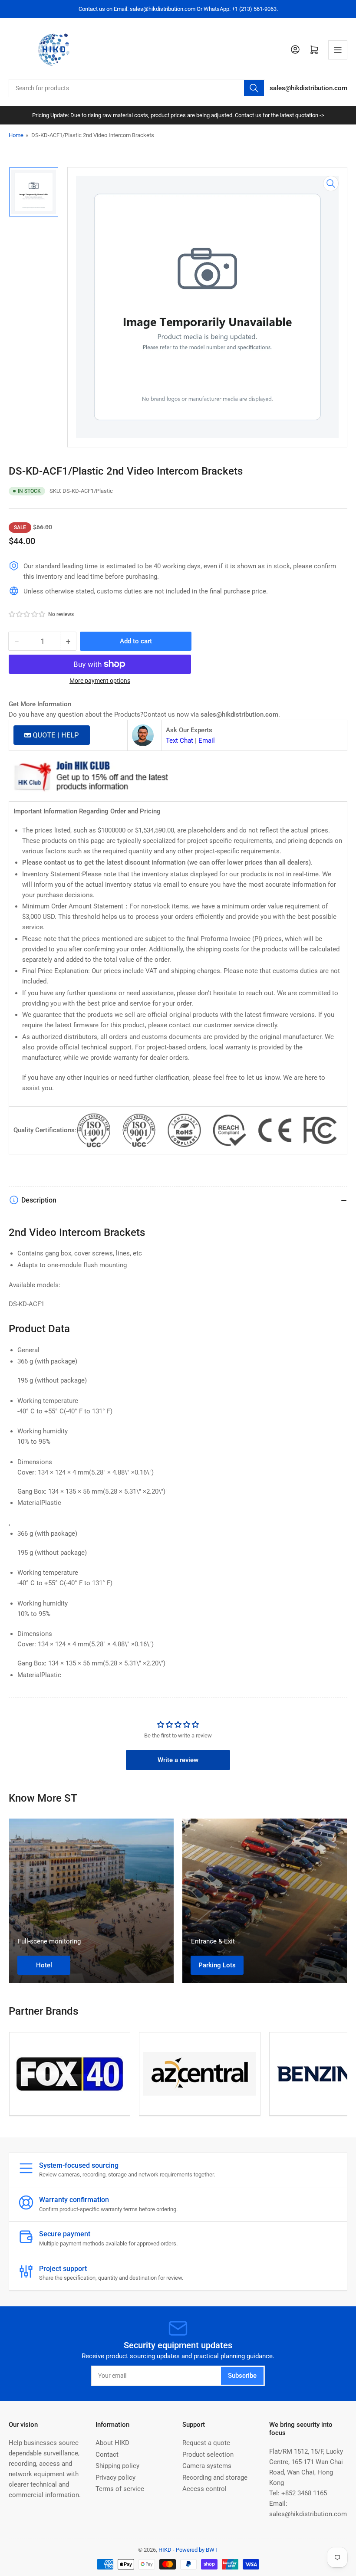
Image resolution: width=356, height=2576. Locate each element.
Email (207, 741)
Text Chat (180, 741)
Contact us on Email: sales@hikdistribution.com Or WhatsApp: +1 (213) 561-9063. (178, 9)
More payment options (100, 681)
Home (16, 135)
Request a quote (206, 2443)
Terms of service (120, 2489)
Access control (204, 2489)
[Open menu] (338, 50)
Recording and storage (215, 2478)
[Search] (254, 88)
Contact (107, 2455)
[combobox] (137, 88)
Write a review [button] (178, 1760)
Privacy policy (115, 2478)
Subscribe (242, 2376)
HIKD (165, 2550)
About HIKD (112, 2443)
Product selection (208, 2455)
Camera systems (207, 2466)
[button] (27, 614)
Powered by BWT (197, 2550)
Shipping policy (117, 2466)
